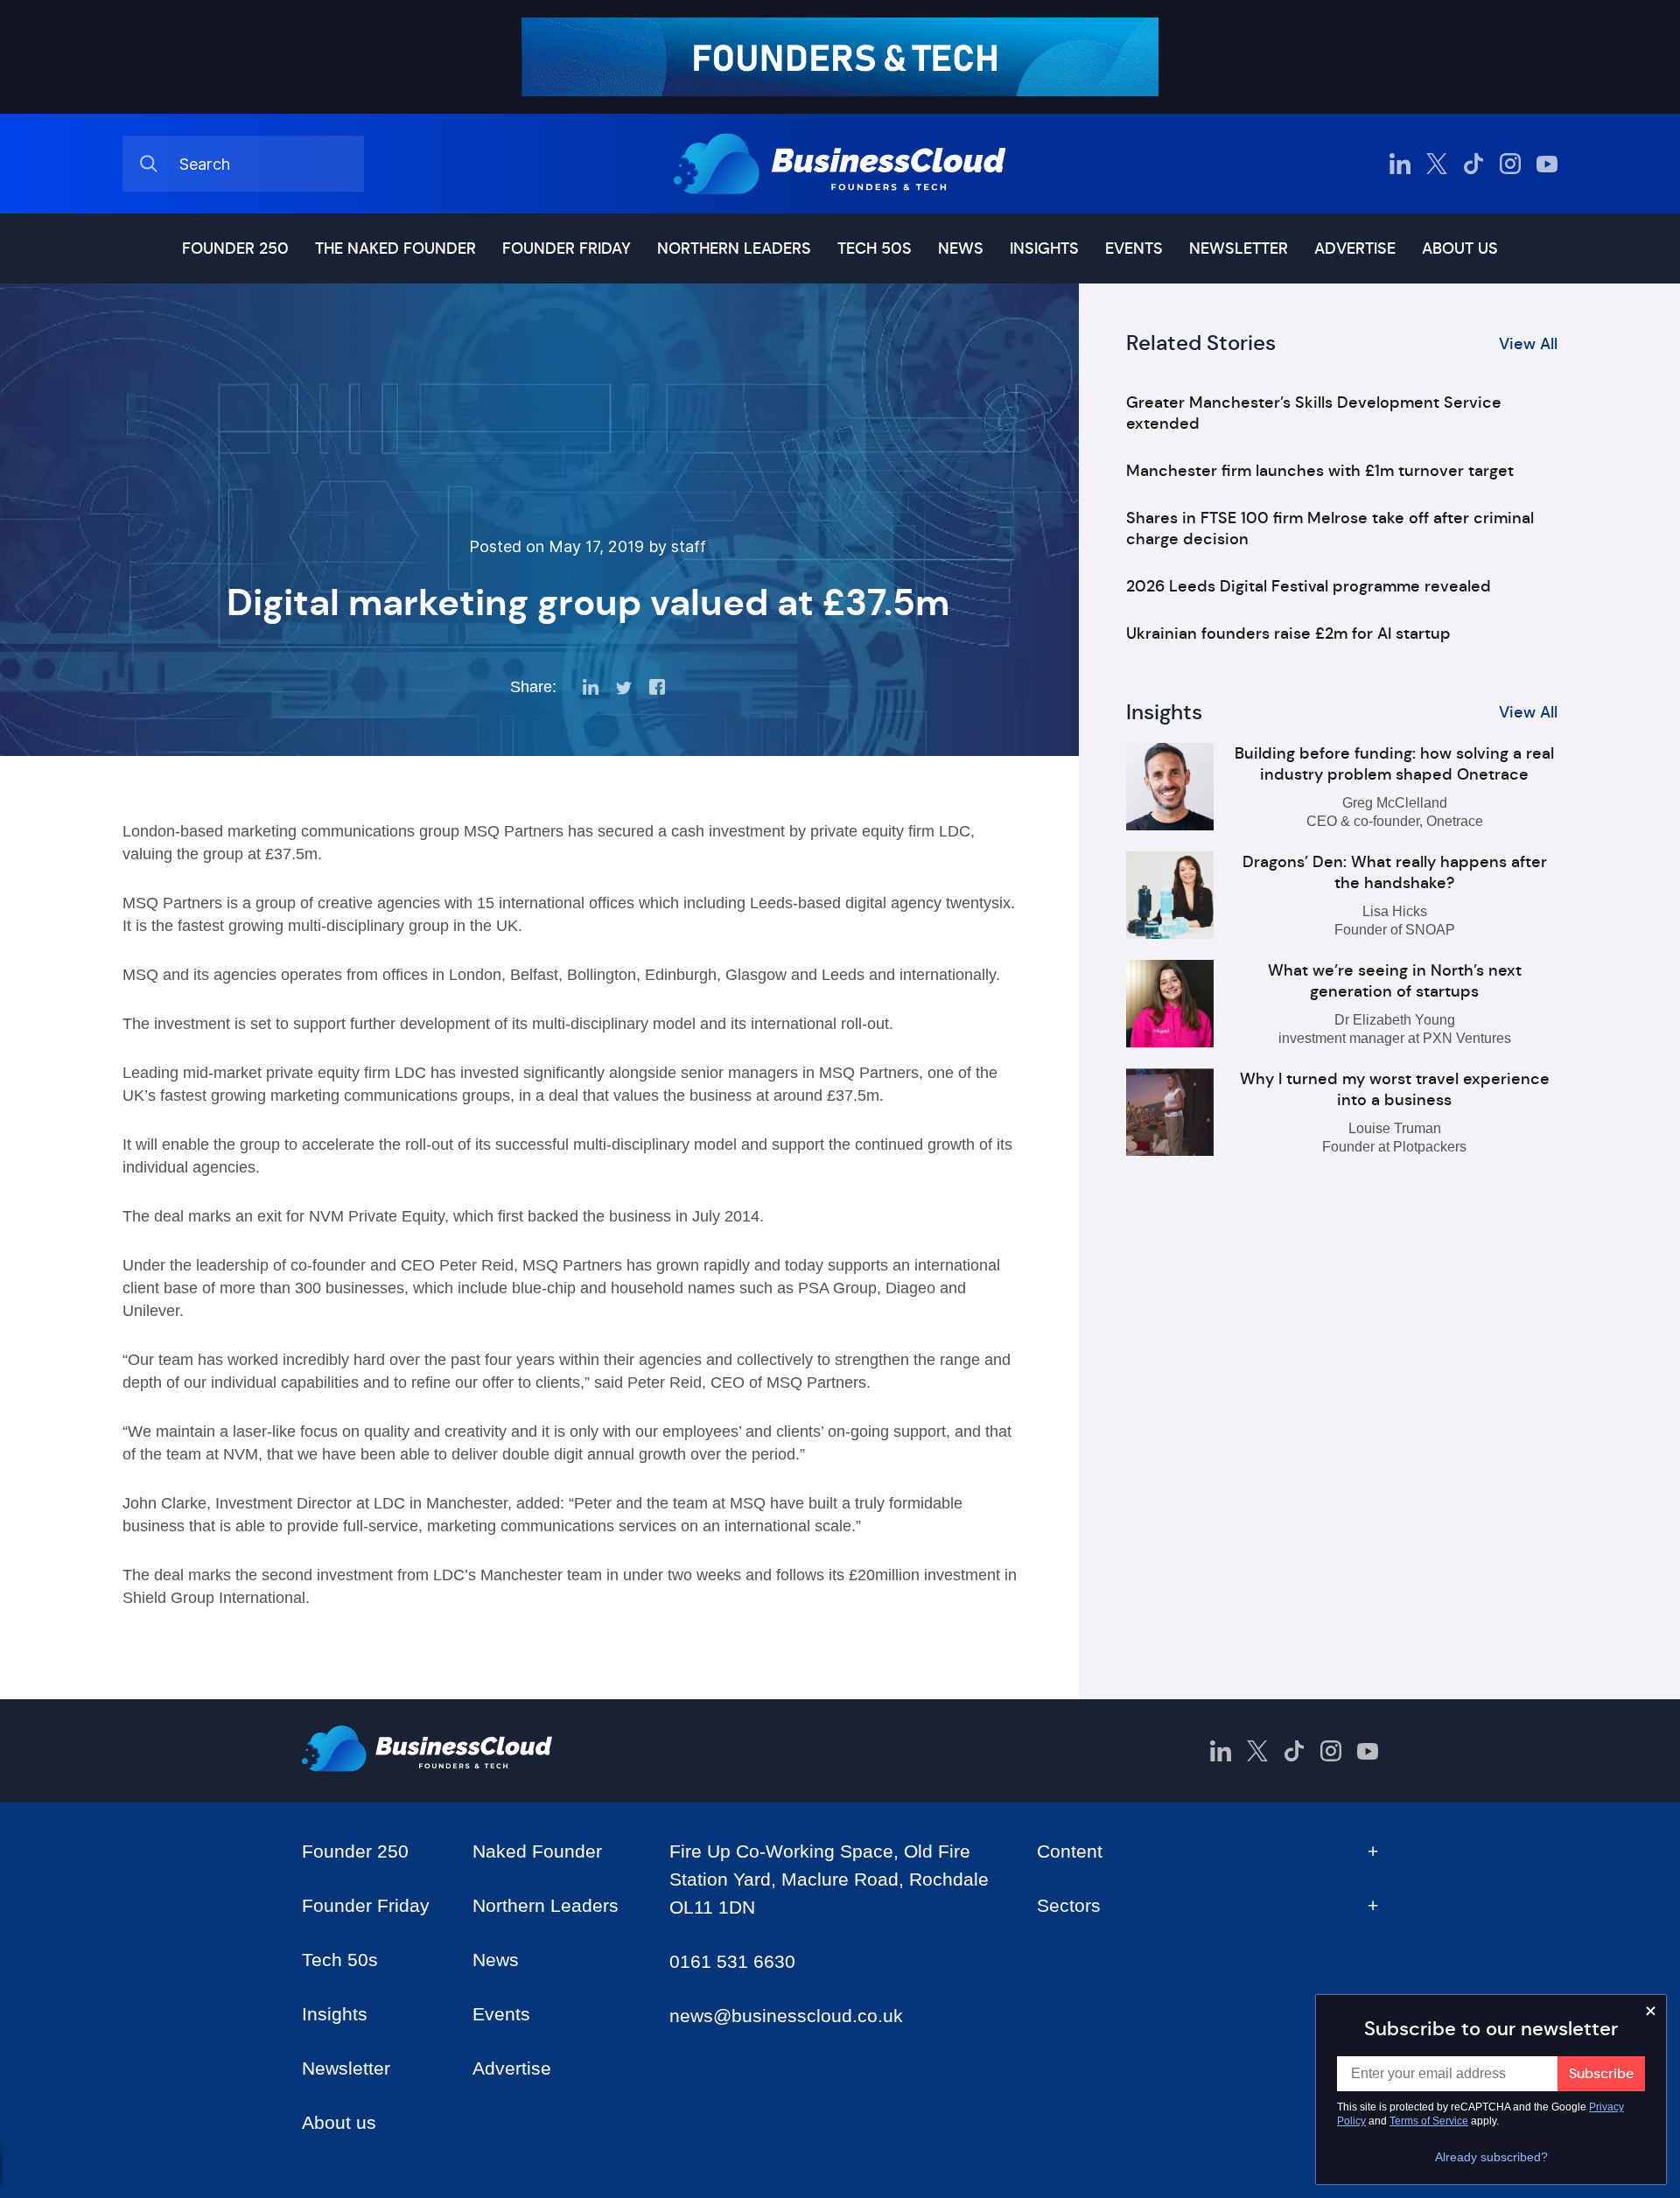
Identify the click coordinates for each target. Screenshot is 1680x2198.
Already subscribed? (1491, 2157)
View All (1528, 344)
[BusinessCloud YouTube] (1547, 164)
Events (1134, 248)
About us (1460, 248)
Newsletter (1239, 248)
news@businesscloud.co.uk (786, 2016)
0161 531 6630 (732, 1961)
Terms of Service (1429, 2121)
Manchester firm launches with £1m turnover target (1320, 471)
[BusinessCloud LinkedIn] (1400, 164)
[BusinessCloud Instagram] (1510, 164)
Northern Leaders (734, 248)
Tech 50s (875, 248)
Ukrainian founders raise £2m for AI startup (1288, 633)
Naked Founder (537, 1851)
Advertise (1355, 248)
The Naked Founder (395, 248)
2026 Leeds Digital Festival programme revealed (1309, 586)
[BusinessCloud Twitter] (1437, 164)
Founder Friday (567, 248)
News (961, 248)
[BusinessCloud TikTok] (1473, 164)
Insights (1044, 248)
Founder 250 (235, 248)
